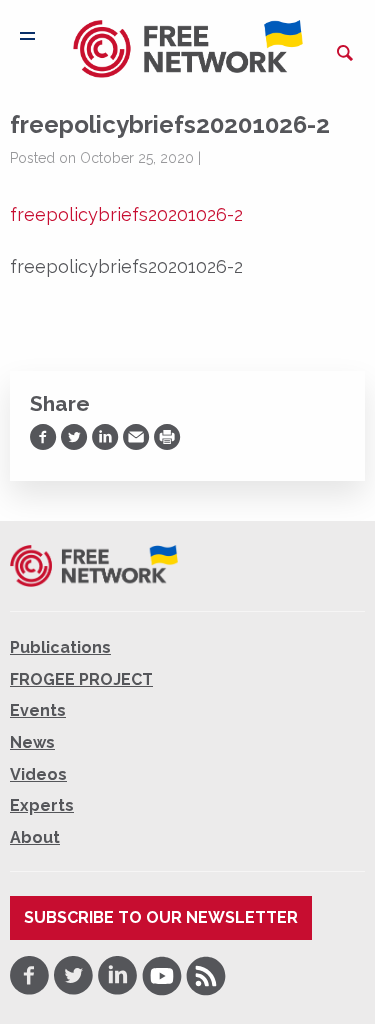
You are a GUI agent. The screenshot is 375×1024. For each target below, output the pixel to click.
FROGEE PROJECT (81, 679)
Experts (42, 805)
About (35, 837)
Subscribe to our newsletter (161, 917)
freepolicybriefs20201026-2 (126, 214)
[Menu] (27, 36)
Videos (38, 774)
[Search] (345, 53)
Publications (60, 647)
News (32, 742)
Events (38, 710)
